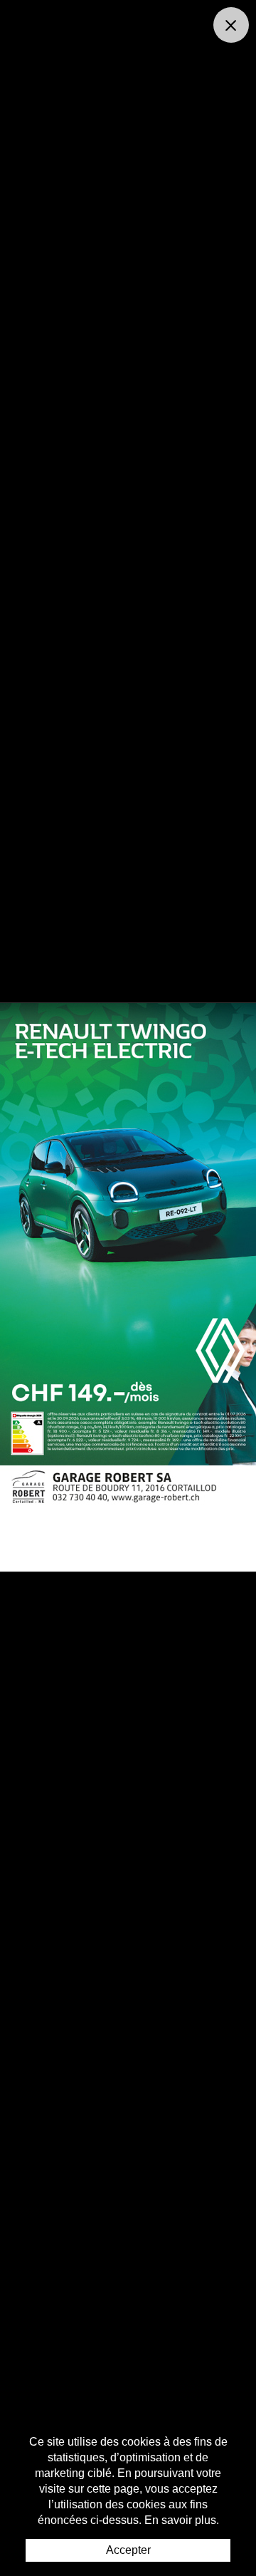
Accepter (128, 2550)
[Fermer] (231, 25)
